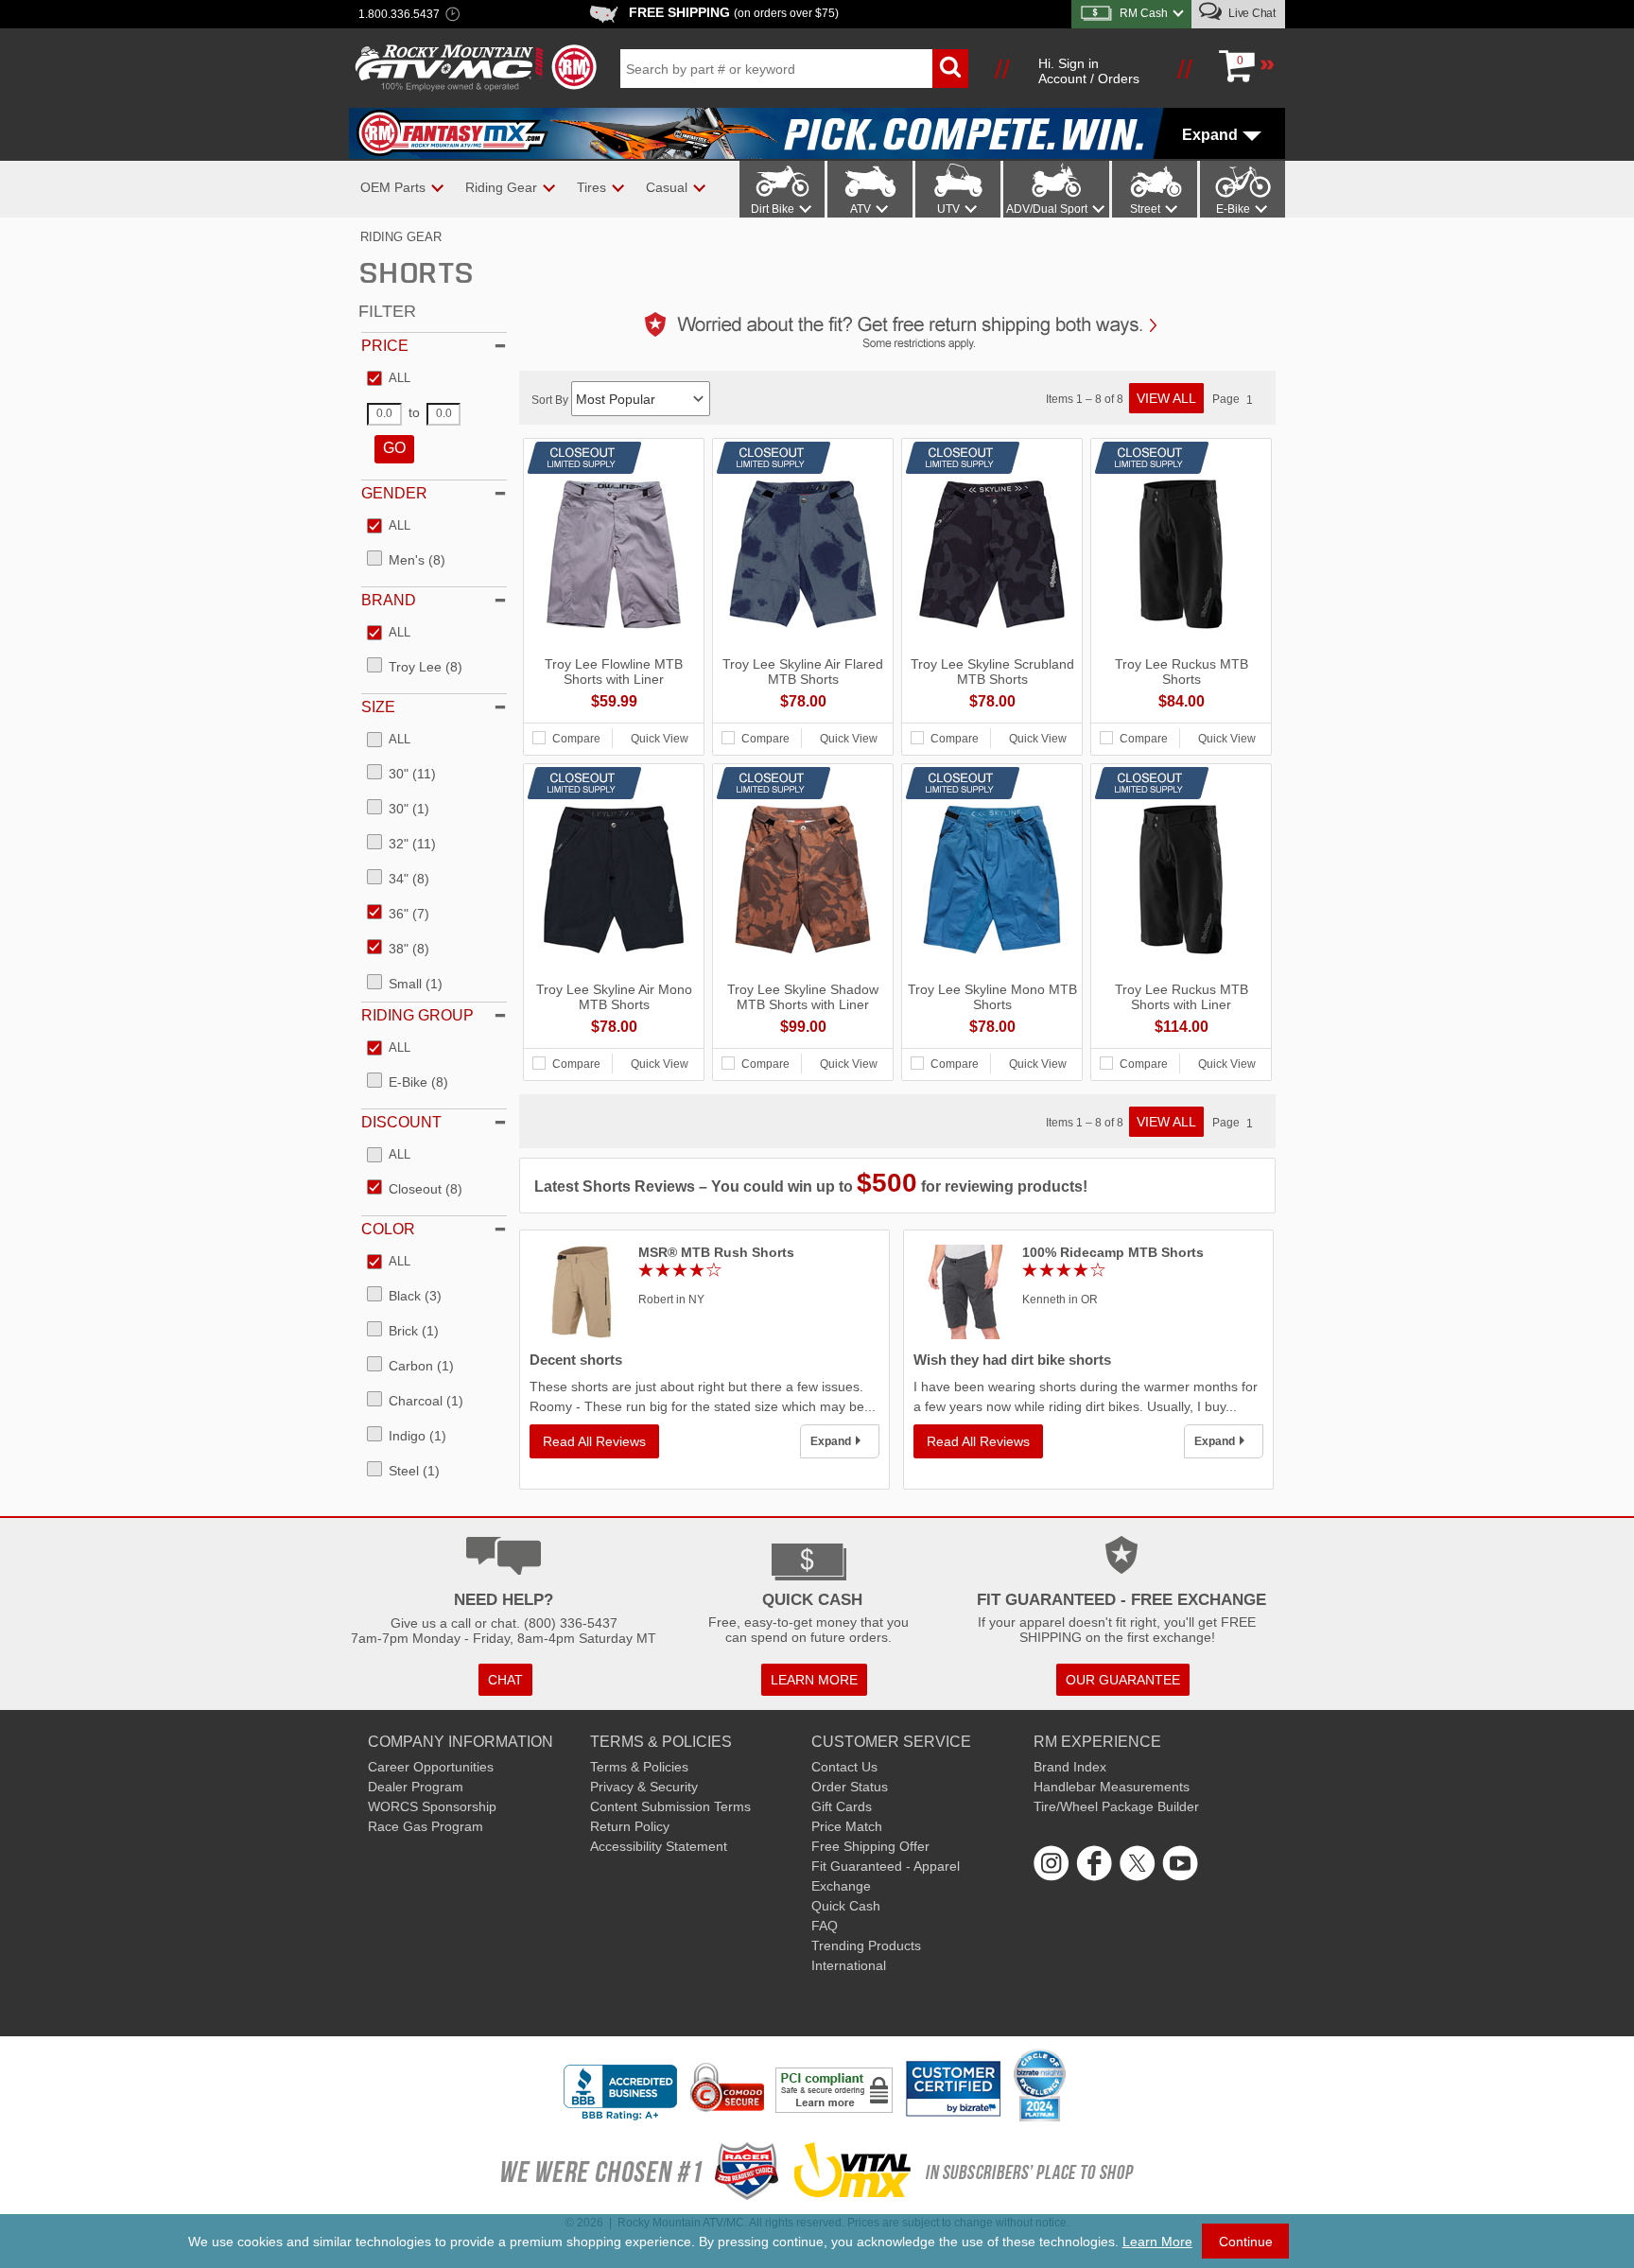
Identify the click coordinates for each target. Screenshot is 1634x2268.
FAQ (825, 1926)
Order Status (850, 1787)
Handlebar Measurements (1112, 1787)
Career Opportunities (431, 1767)
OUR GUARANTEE (1123, 1680)
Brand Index (1070, 1767)
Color (388, 1229)
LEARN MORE (814, 1680)
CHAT (505, 1680)
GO (394, 448)
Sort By (551, 400)
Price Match (847, 1826)
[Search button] (950, 69)
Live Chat (1251, 13)
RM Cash (1144, 13)
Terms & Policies (639, 1767)
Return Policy (630, 1826)
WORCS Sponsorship (432, 1806)
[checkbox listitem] (389, 379)
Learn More (1157, 2242)
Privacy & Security (644, 1787)
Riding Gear (401, 237)
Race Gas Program (426, 1826)
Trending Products (866, 1945)
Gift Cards (842, 1806)
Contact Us (844, 1767)
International (849, 1965)
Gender (394, 493)
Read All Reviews (594, 1441)
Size (378, 707)
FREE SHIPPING (734, 12)
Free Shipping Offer (870, 1846)
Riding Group (417, 1015)
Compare (576, 739)
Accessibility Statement (659, 1846)
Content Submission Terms (670, 1806)
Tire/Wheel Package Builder (1116, 1806)
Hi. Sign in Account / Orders (1089, 71)
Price (385, 346)
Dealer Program (416, 1787)
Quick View (660, 739)
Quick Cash (846, 1906)
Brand (389, 600)
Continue (1246, 2242)
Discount (401, 1122)
